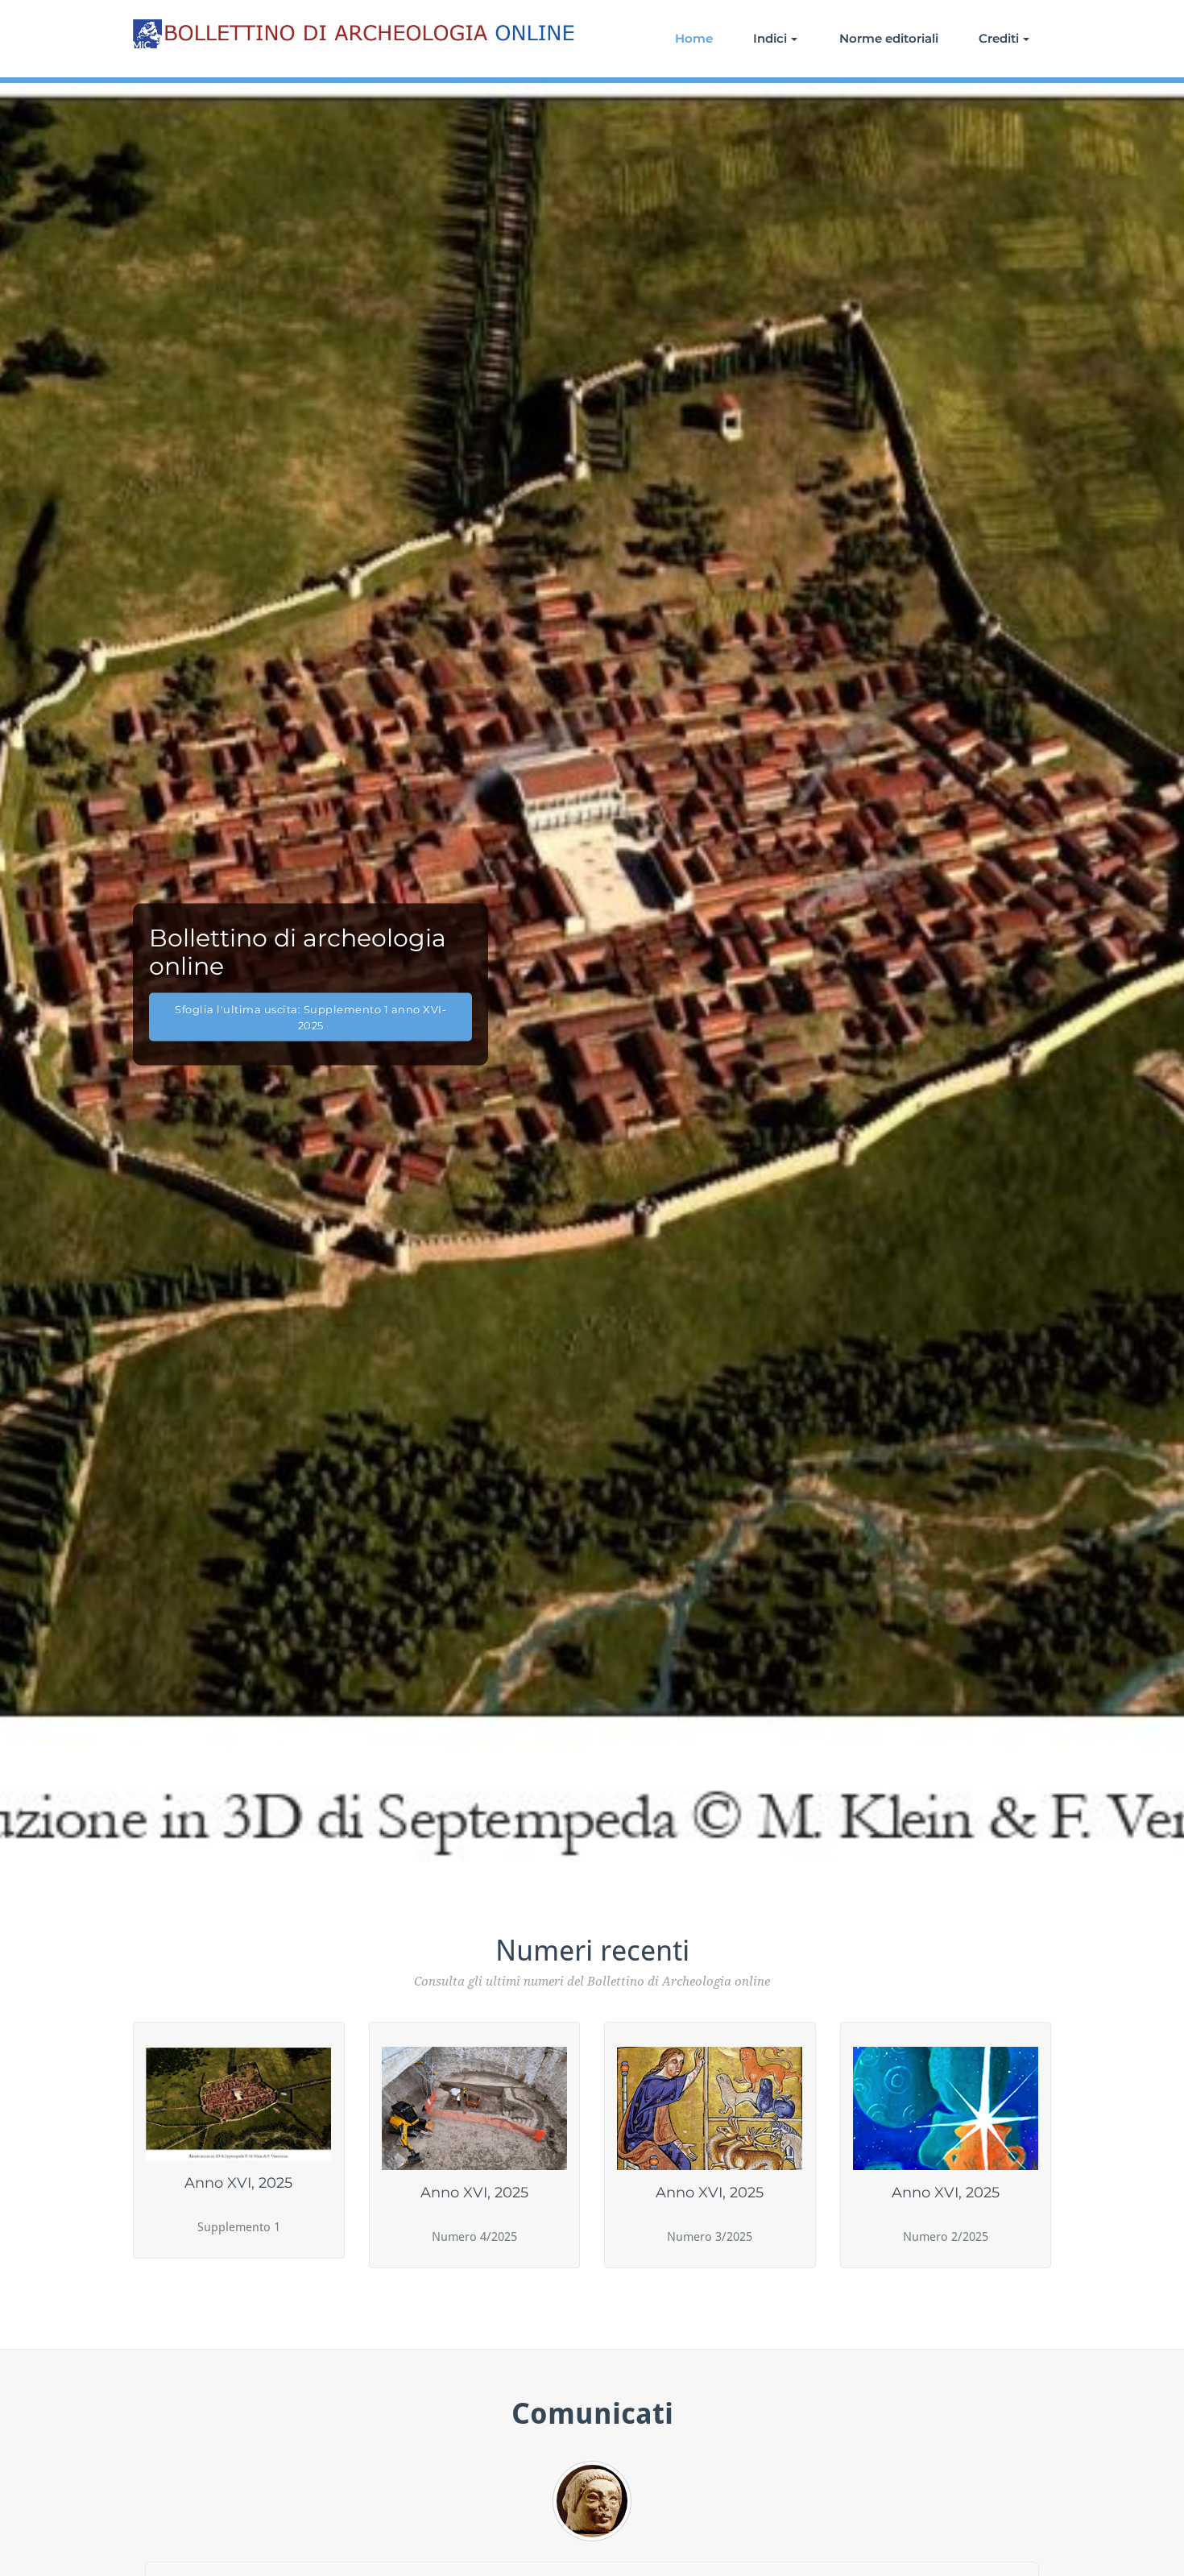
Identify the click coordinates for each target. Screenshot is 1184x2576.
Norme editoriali (889, 38)
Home (694, 38)
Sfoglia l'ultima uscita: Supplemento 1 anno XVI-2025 (310, 1017)
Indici (770, 38)
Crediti (999, 38)
